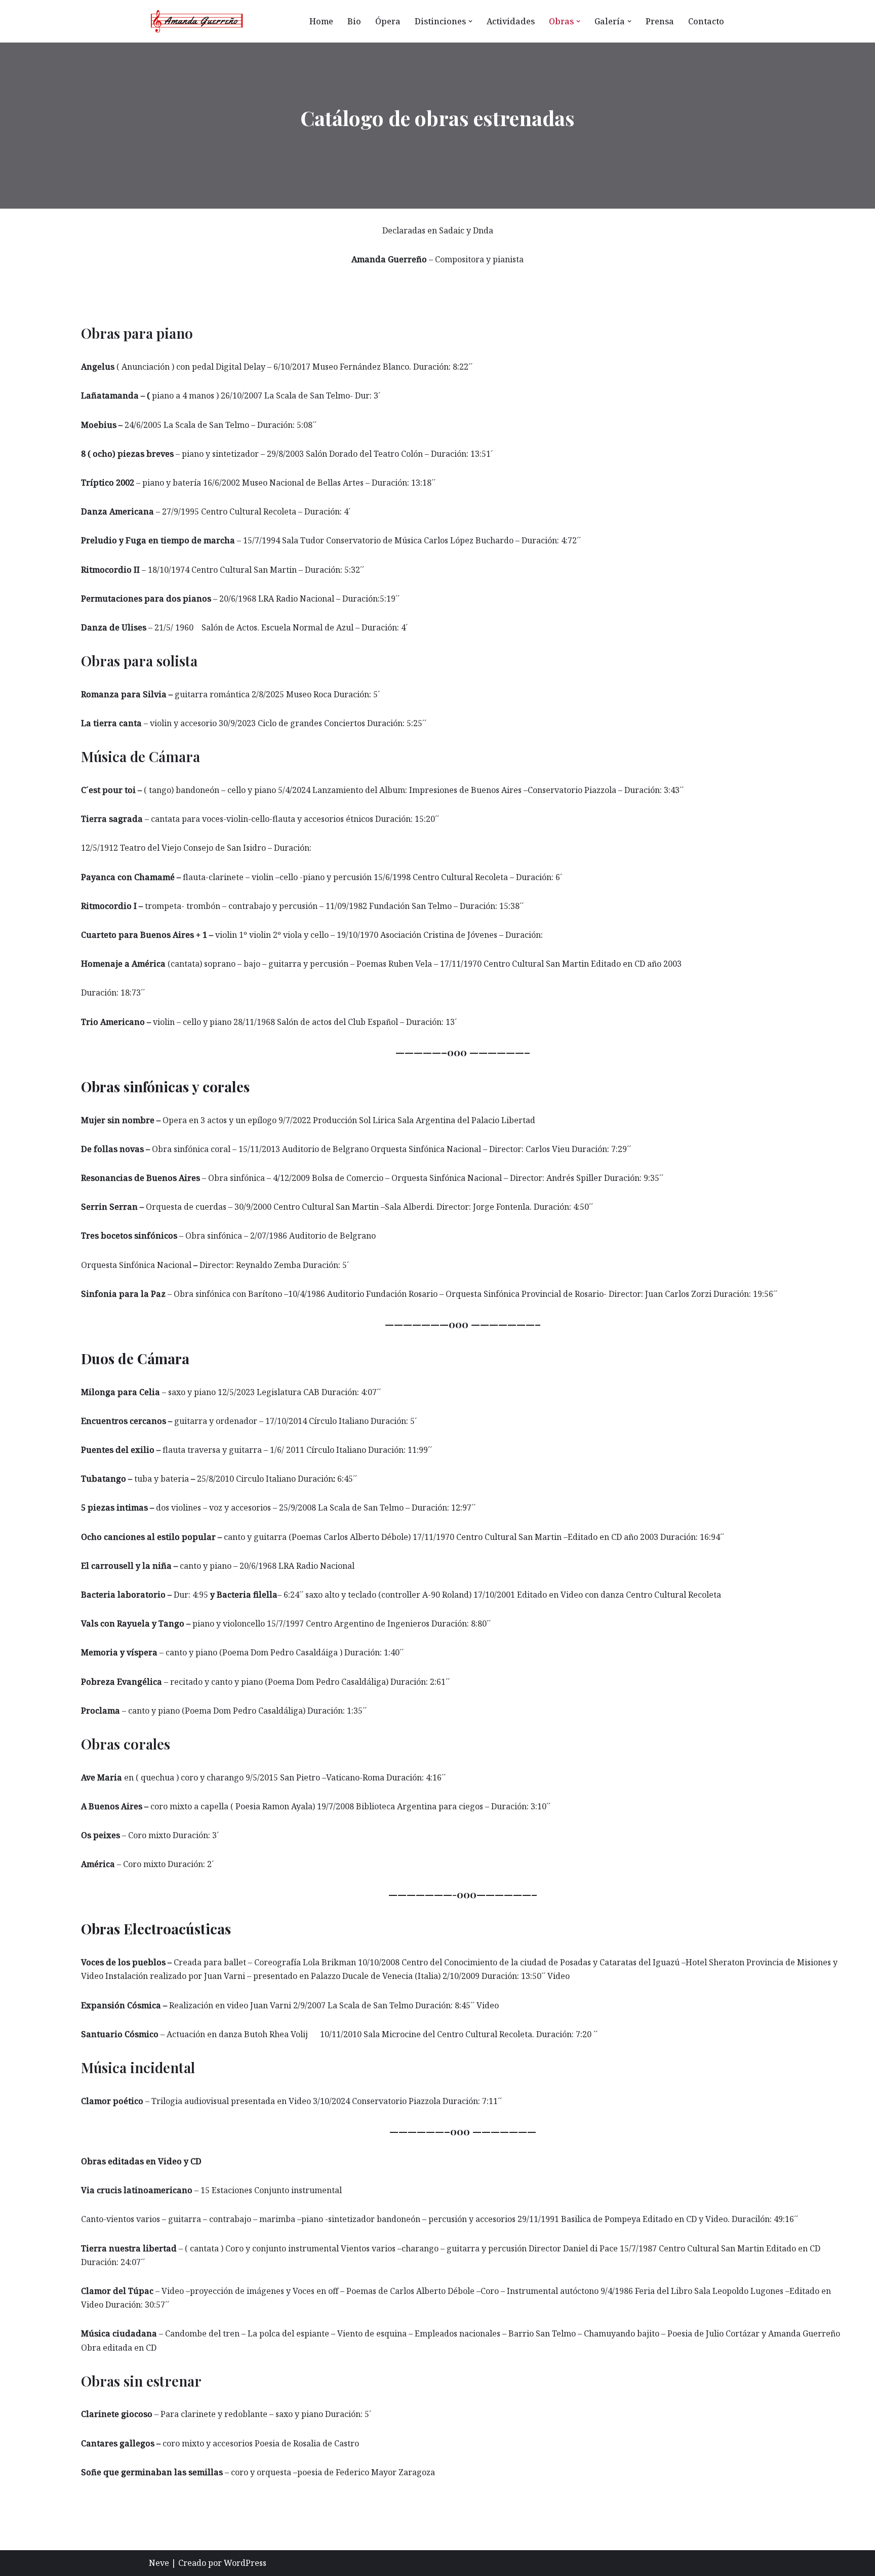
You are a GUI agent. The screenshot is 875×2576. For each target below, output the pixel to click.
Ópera (388, 21)
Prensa (660, 21)
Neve (159, 2563)
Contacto (706, 21)
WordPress (245, 2563)
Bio (354, 21)
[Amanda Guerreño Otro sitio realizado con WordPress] (197, 21)
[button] (470, 21)
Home (321, 21)
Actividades (511, 21)
